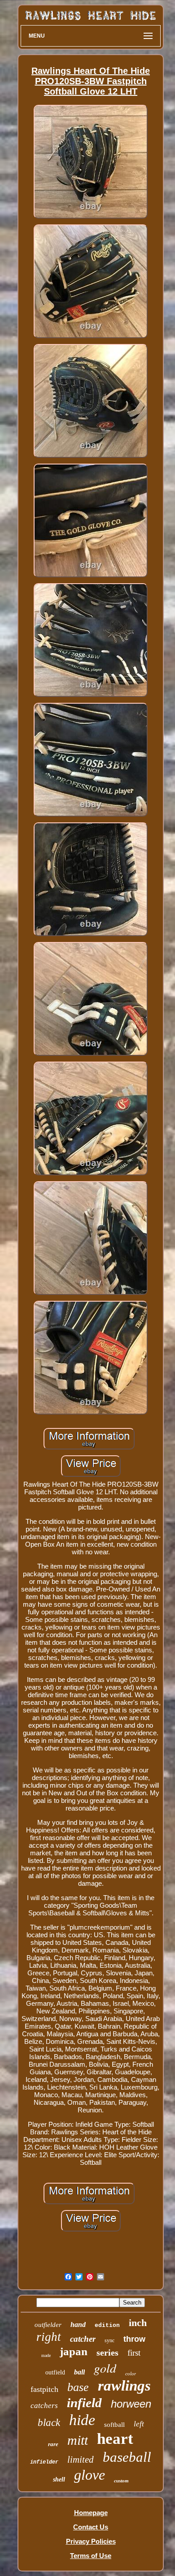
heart (115, 2439)
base (78, 2387)
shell (59, 2479)
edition (107, 2325)
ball (79, 2372)
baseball (127, 2457)
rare (53, 2444)
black (49, 2423)
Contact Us (91, 2527)
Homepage (91, 2513)
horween (131, 2404)
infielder (44, 2462)
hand (78, 2324)
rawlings (124, 2386)
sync (109, 2340)
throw (134, 2339)
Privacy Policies (91, 2541)
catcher (83, 2339)
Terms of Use (91, 2556)
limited (81, 2460)
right (49, 2337)
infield (84, 2403)
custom (121, 2481)
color (131, 2374)
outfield (55, 2372)
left (139, 2424)
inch (138, 2323)
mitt (78, 2440)
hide (82, 2420)
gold (105, 2368)
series (107, 2352)
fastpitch (44, 2389)
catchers (44, 2406)
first (134, 2353)
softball (114, 2425)
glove (90, 2475)
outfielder (48, 2325)
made (46, 2355)
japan (74, 2351)
